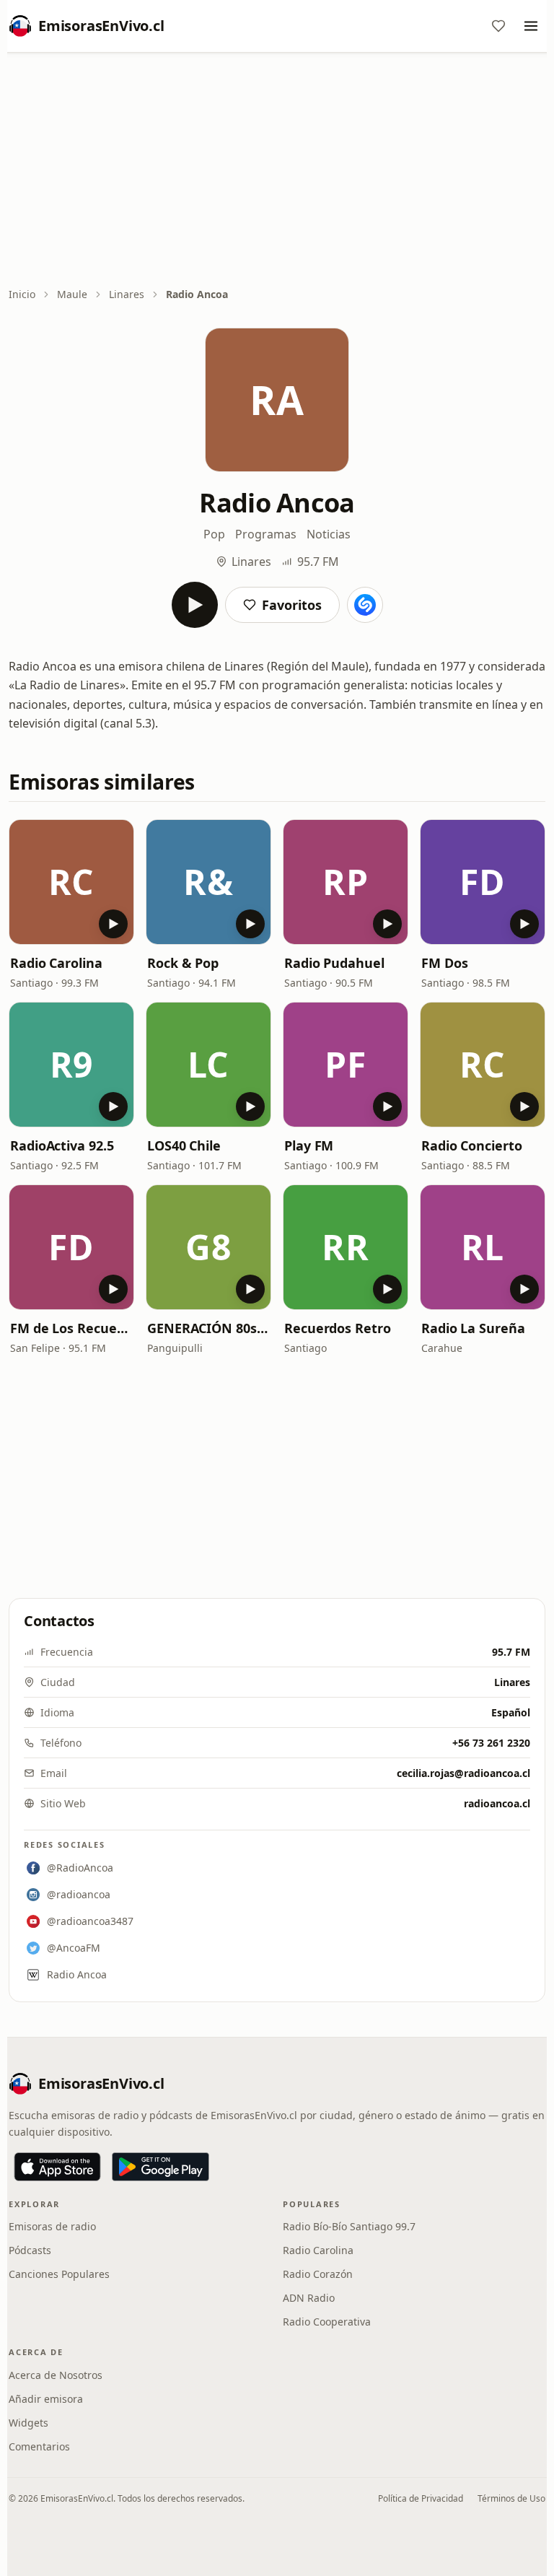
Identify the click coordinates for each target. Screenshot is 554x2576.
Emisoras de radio (52, 2226)
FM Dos (444, 963)
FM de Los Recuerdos (71, 1328)
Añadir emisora (46, 2399)
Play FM (309, 1145)
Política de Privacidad (421, 2498)
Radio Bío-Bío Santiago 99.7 (349, 2226)
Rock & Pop (183, 963)
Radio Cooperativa (327, 2322)
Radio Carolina (56, 963)
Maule (72, 294)
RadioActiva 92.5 (62, 1145)
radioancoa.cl (497, 1803)
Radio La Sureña (473, 1328)
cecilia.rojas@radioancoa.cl (463, 1773)
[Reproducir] (195, 605)
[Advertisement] (277, 171)
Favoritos (292, 605)
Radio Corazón (318, 2274)
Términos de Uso (511, 2498)
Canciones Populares (59, 2274)
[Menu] (531, 26)
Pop (214, 534)
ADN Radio (309, 2298)
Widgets (28, 2423)
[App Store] (57, 2167)
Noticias (329, 534)
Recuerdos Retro (338, 1328)
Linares (127, 294)
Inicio (22, 294)
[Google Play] (161, 2167)
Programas (266, 534)
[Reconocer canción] (365, 605)
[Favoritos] (498, 26)
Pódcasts (30, 2250)
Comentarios (39, 2446)
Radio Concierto (472, 1145)
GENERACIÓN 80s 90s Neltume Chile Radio (208, 1328)
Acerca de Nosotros (56, 2375)
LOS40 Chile (184, 1145)
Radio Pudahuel (334, 963)
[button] (71, 882)
